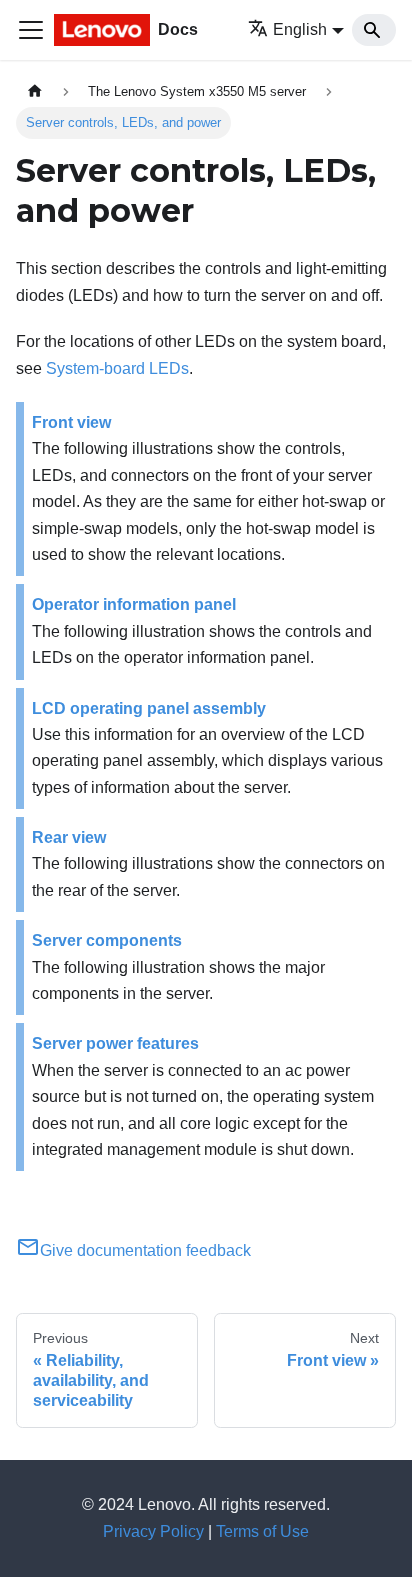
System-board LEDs (117, 368)
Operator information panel (134, 604)
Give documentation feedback (145, 1250)
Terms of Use (262, 1531)
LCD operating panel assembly (149, 708)
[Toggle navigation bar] (31, 30)
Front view (71, 422)
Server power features (115, 1043)
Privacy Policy (153, 1531)
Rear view (69, 837)
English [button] (300, 29)
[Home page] (35, 91)
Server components (107, 940)
